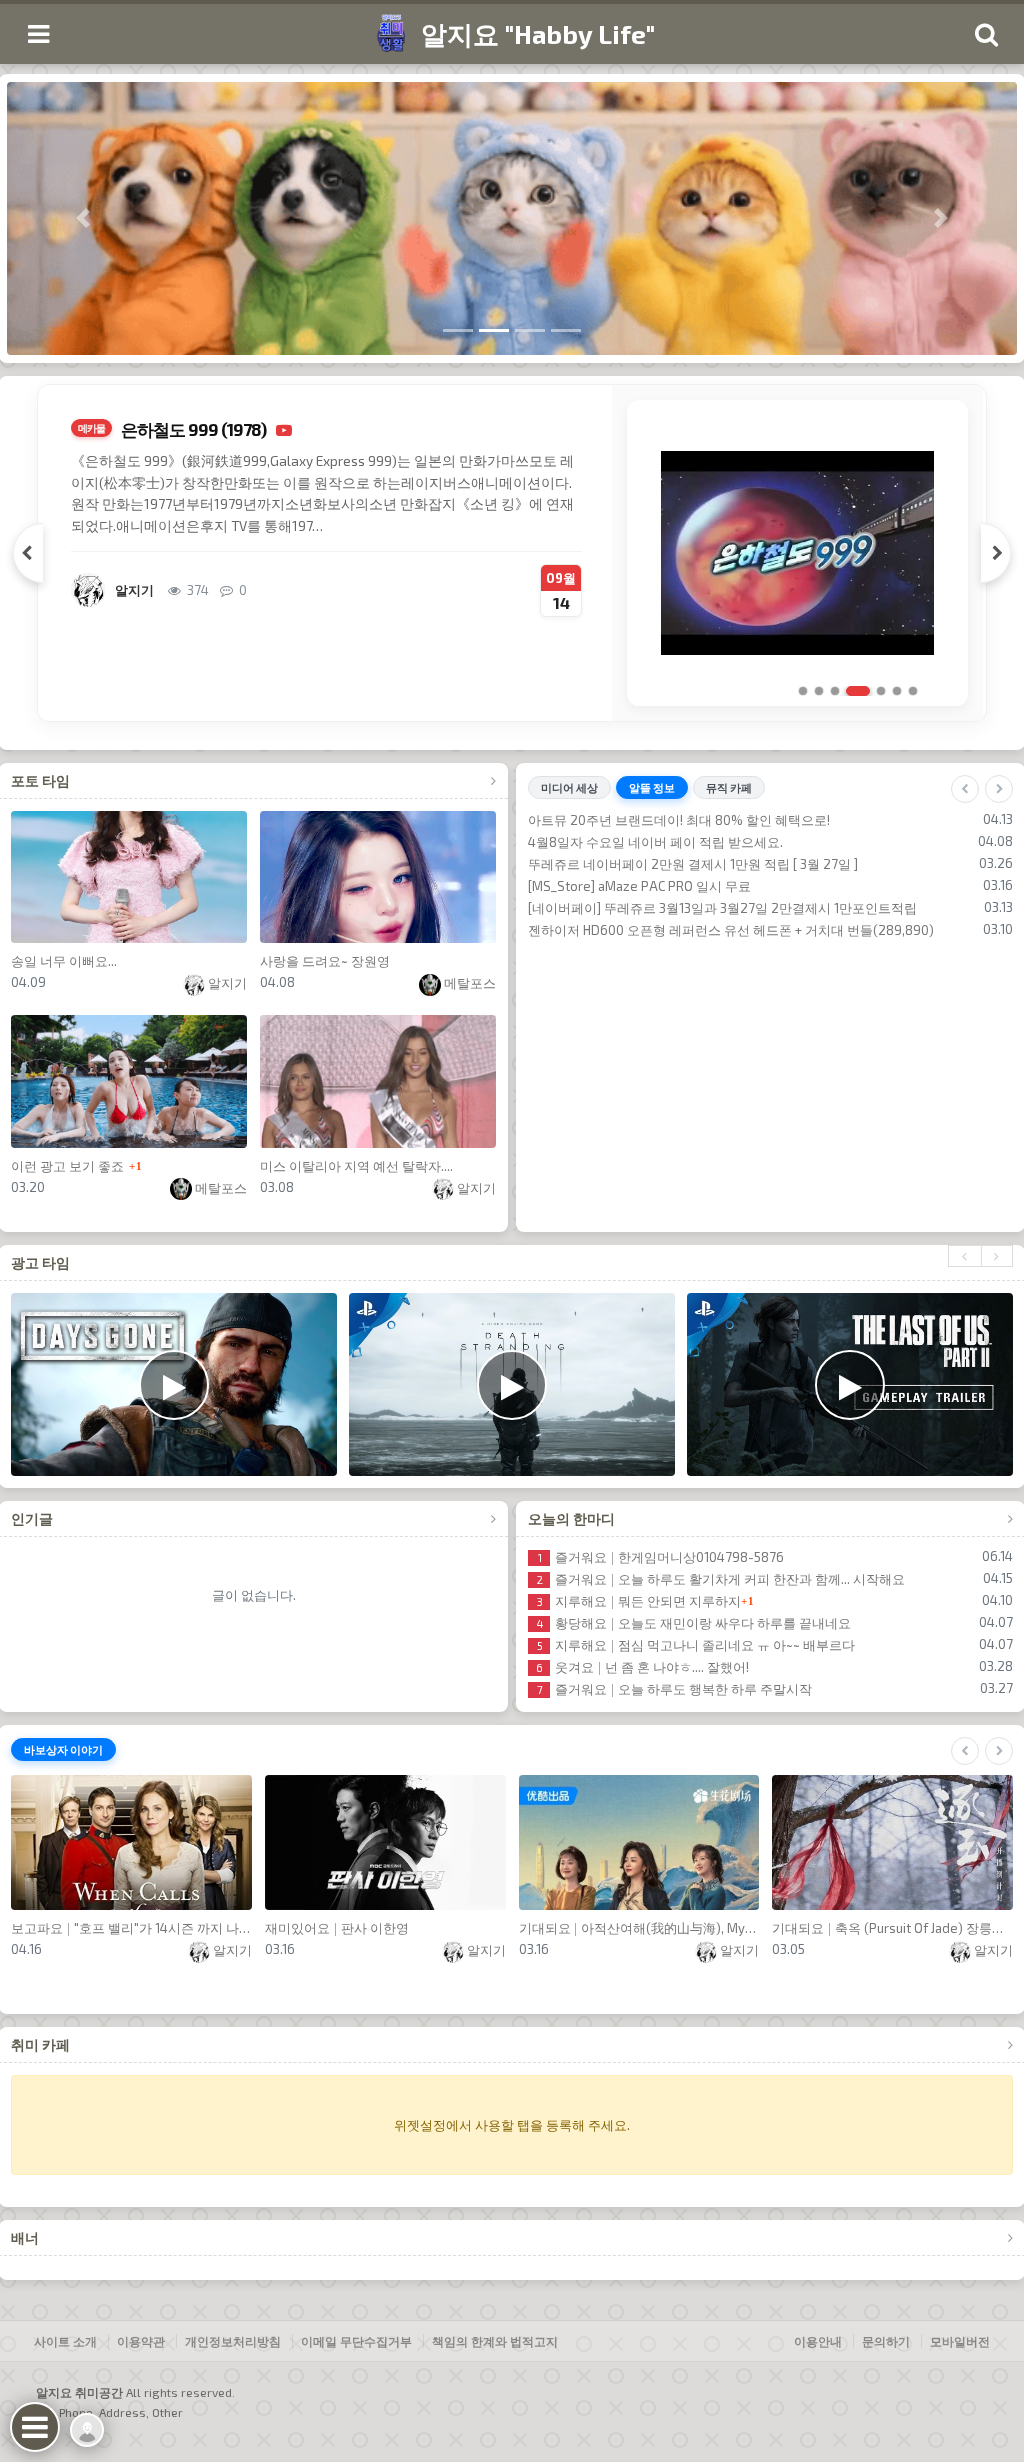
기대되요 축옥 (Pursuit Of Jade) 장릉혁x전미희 (892, 1928)
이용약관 (141, 2341)
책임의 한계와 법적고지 (495, 2341)
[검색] (986, 34)
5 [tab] (874, 691)
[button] (83, 218)
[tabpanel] (512, 553)
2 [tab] (819, 691)
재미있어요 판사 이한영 (337, 1928)
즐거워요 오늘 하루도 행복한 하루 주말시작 (674, 1689)
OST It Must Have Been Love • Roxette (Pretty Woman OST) (725, 930)
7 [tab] (913, 691)
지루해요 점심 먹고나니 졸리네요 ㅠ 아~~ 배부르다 (696, 1645)
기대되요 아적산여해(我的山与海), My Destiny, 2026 (639, 1928)
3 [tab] (835, 691)
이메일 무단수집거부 (356, 2341)
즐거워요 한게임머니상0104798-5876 (661, 1557)
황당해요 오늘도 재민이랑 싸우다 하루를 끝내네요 (694, 1623)
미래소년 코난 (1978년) (202, 429)
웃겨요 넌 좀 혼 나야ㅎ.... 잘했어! (642, 1667)
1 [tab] (803, 691)
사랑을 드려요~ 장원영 (325, 961)
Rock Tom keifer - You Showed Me (651, 908)
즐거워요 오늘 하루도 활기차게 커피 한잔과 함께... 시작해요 (721, 1579)
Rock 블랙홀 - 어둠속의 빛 (625, 952)
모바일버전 (960, 2341)
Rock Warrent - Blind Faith (627, 842)
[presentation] (964, 1256)
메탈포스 (468, 983)
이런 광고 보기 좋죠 (67, 1166)
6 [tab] (897, 691)
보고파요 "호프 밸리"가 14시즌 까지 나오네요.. (131, 1928)
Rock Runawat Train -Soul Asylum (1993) (670, 820)
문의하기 (886, 2341)
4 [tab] (851, 691)
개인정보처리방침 (233, 2341)
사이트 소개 (65, 2341)
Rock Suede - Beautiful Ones (635, 864)
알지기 (226, 983)
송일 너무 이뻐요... (64, 961)
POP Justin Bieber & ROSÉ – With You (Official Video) (704, 886)
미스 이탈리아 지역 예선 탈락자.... (356, 1166)
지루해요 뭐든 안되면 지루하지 (639, 1601)
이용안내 (818, 2341)
